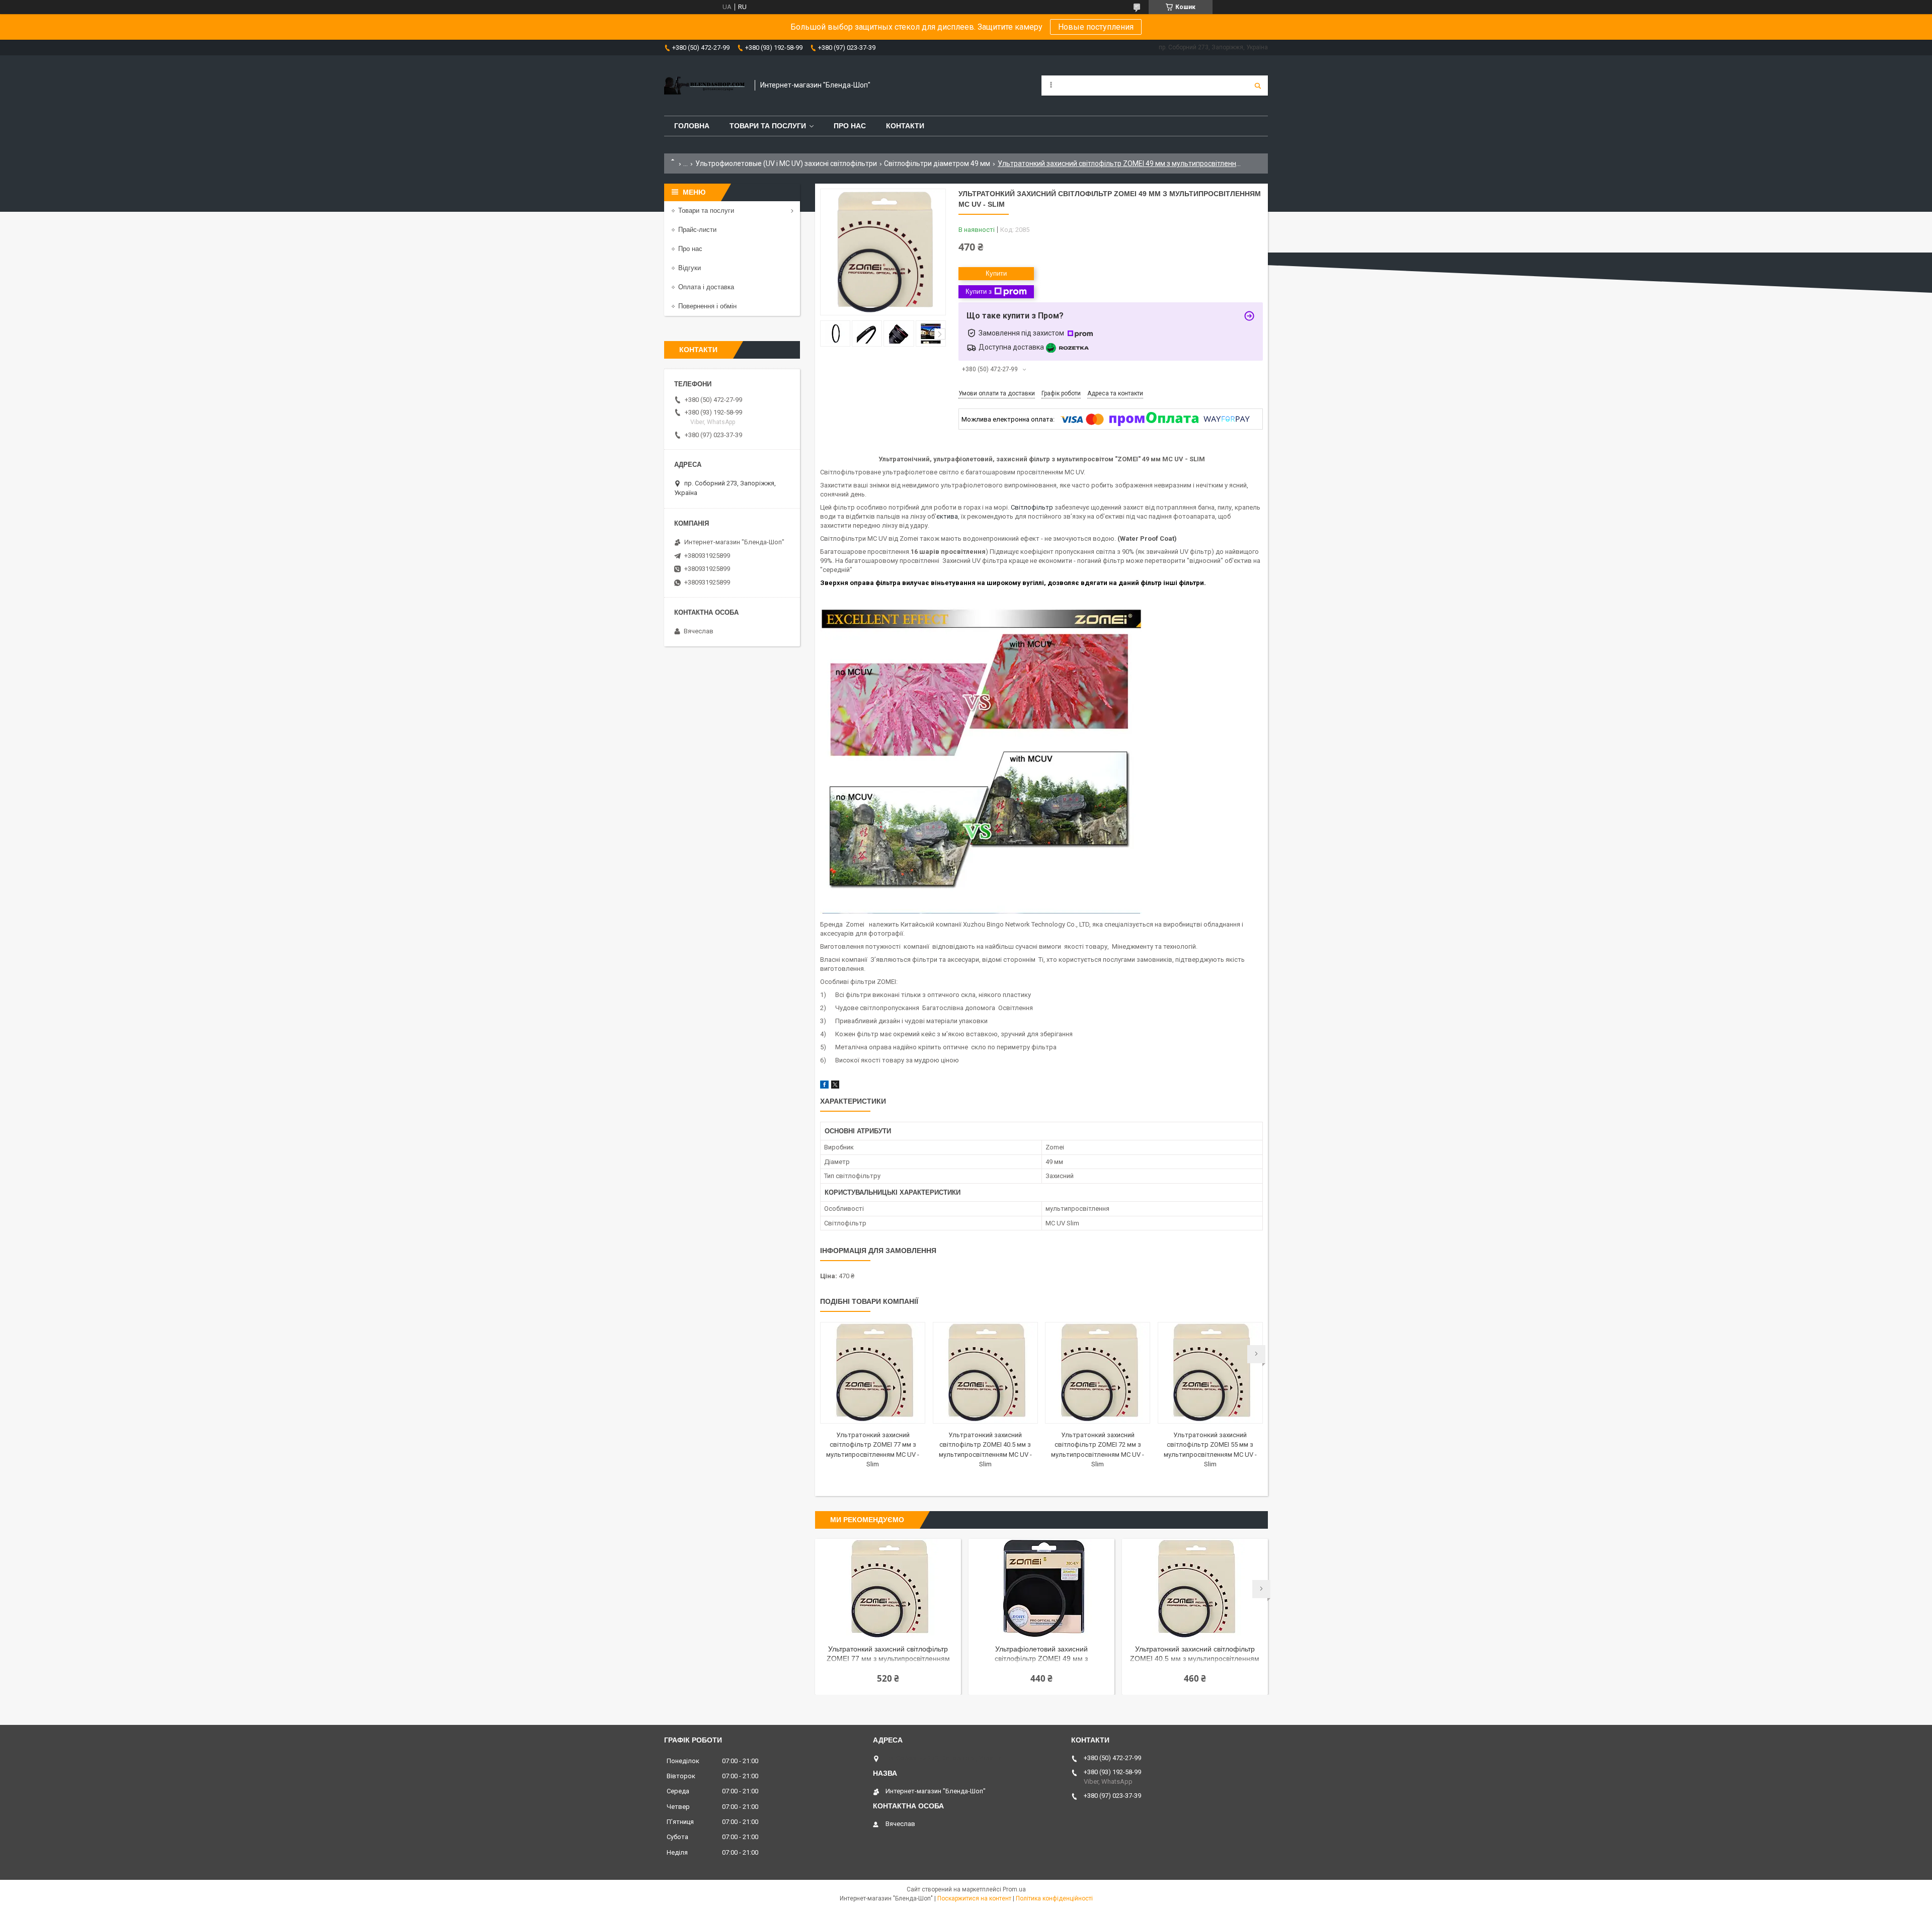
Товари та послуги (768, 126)
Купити (996, 273)
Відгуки (690, 268)
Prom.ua (1014, 1889)
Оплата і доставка (706, 287)
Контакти (905, 126)
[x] (835, 1086)
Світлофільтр (1032, 507)
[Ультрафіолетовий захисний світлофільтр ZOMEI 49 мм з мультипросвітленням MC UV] (1041, 1589)
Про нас (850, 126)
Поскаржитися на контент (974, 1898)
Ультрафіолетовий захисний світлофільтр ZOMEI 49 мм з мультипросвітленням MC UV (1041, 1655)
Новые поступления (1096, 27)
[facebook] (824, 1086)
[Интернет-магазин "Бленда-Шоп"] (704, 86)
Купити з (979, 292)
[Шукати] (1258, 86)
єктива (947, 516)
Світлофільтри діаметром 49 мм (937, 163)
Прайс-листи (697, 230)
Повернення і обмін (707, 306)
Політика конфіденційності (1054, 1898)
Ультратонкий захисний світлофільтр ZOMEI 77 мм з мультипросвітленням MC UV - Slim (888, 1655)
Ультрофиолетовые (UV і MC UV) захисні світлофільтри (786, 163)
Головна (692, 126)
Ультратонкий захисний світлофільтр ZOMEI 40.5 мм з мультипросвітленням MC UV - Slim (1195, 1655)
